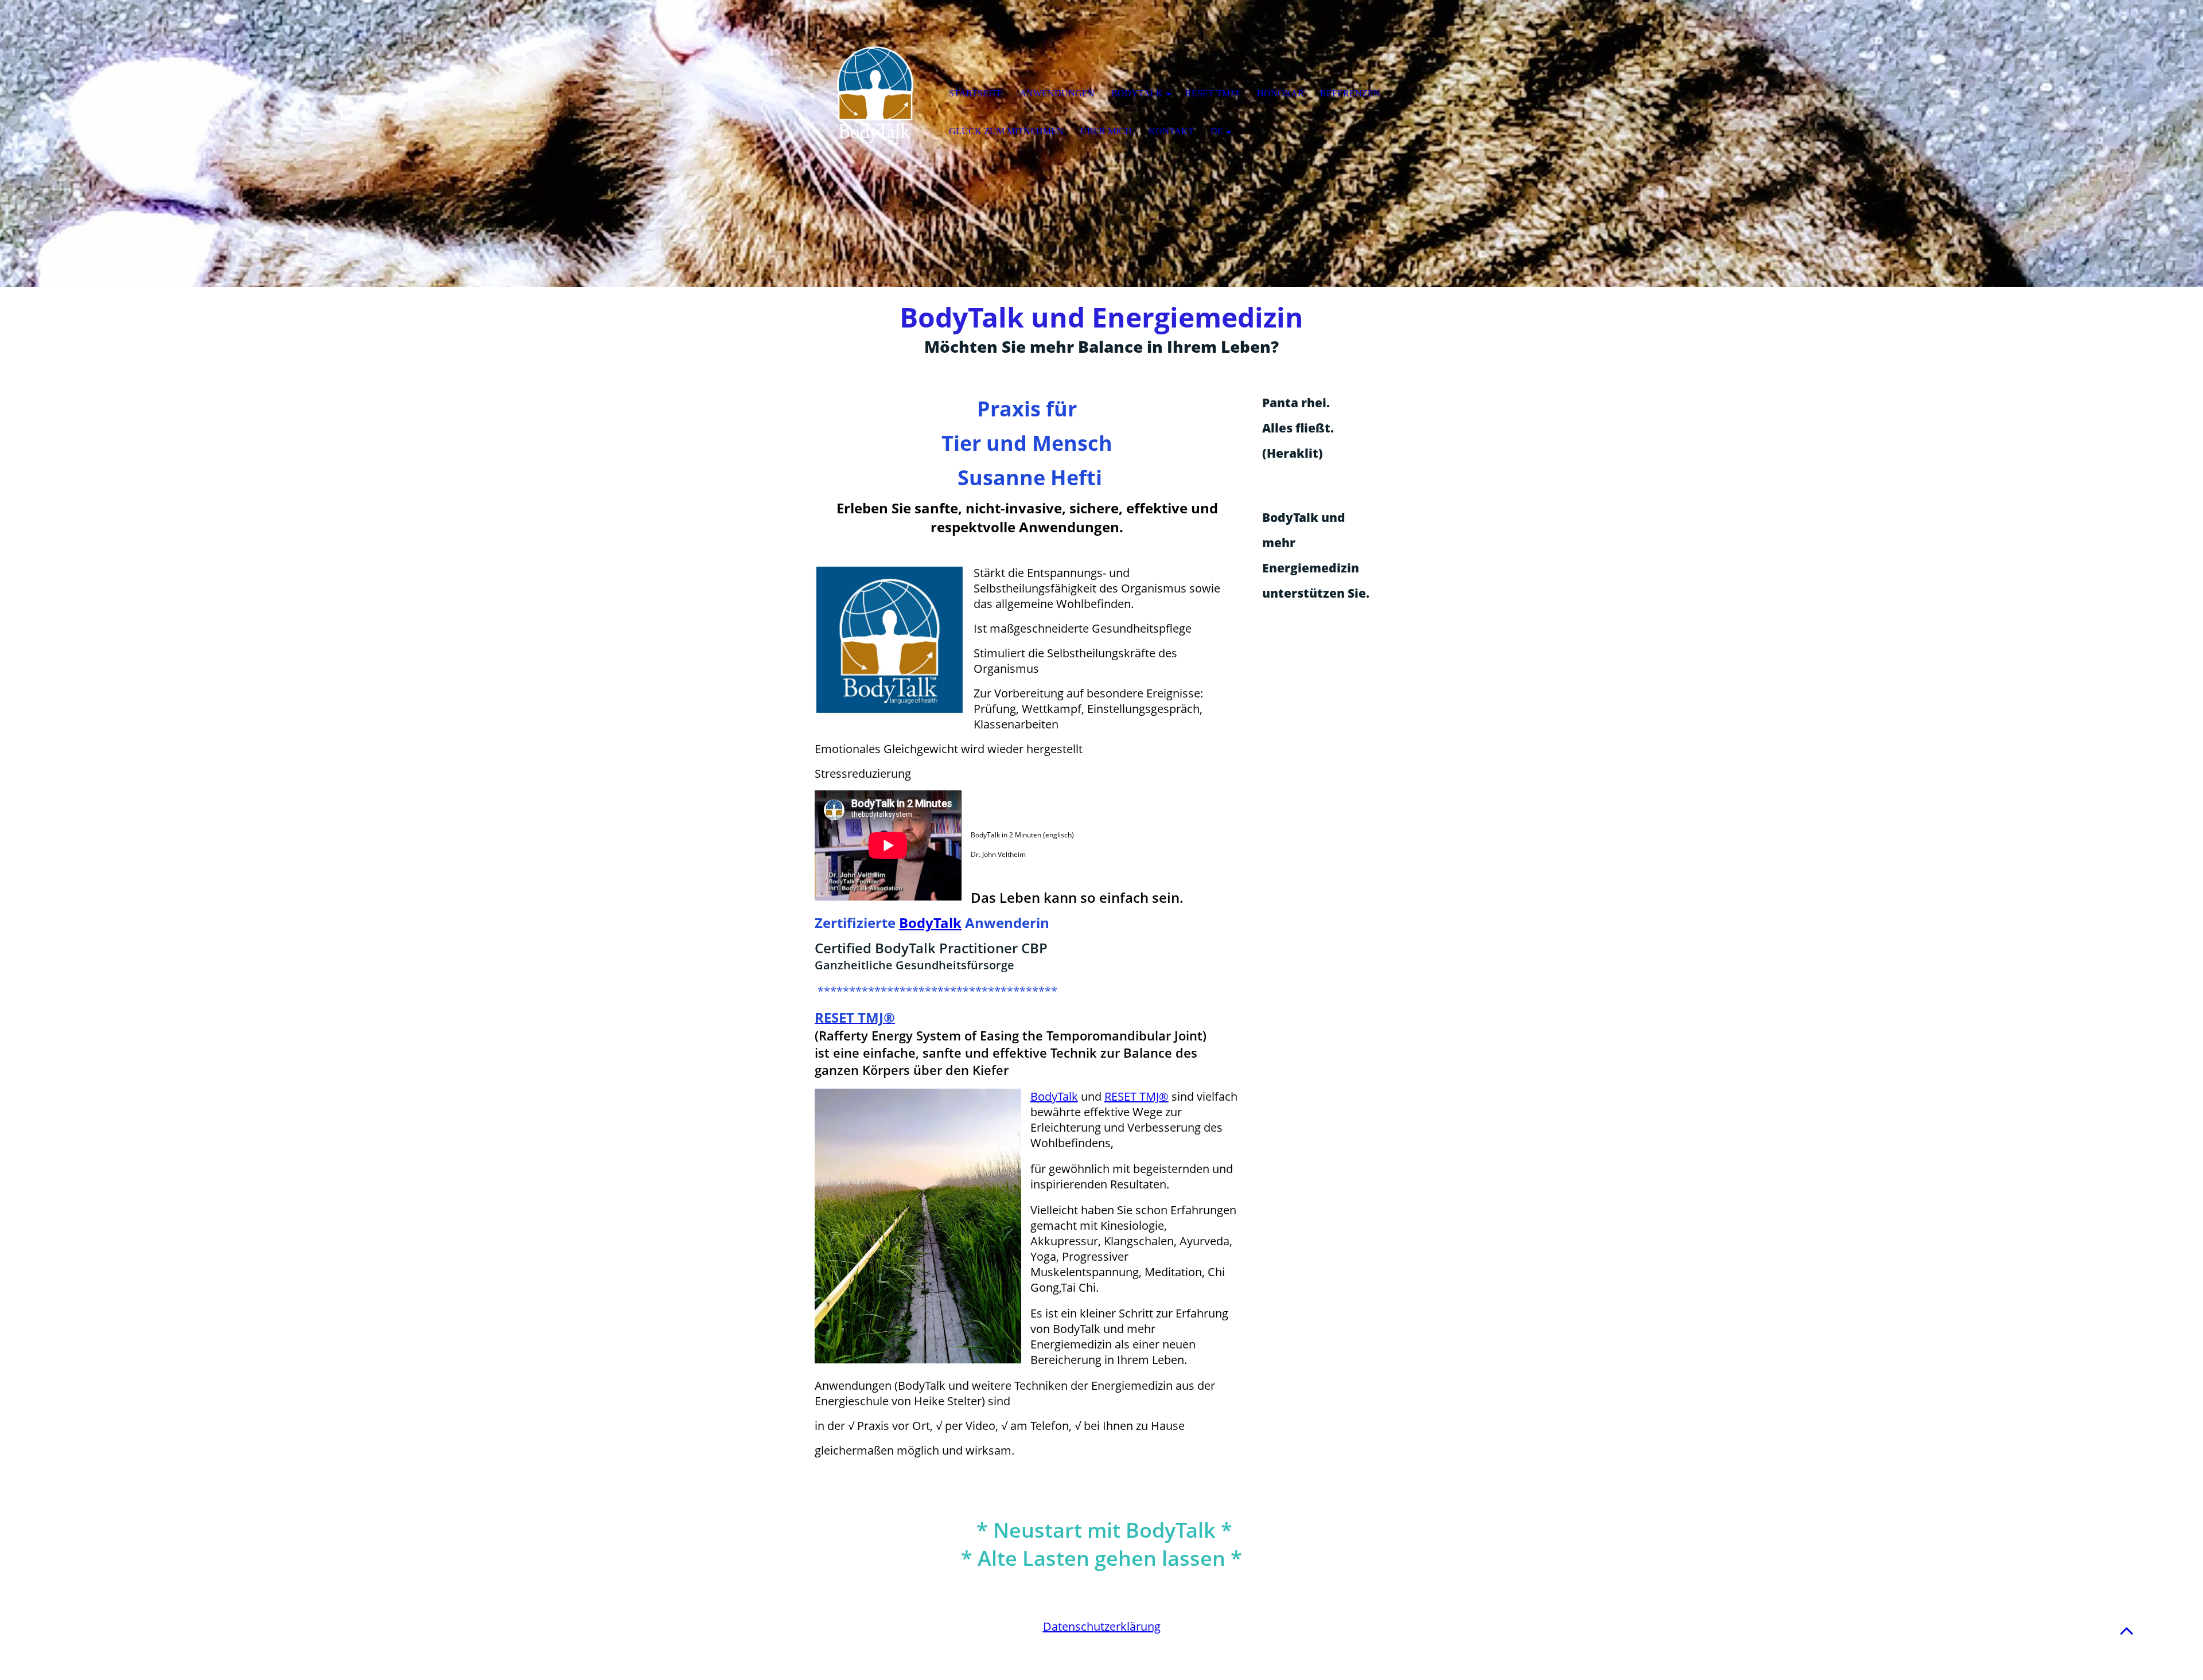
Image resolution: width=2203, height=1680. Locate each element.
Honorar (1280, 93)
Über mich (1106, 131)
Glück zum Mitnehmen (1006, 131)
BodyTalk (930, 923)
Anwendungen (1057, 93)
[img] (875, 95)
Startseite (976, 93)
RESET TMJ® (1136, 1096)
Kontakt (1171, 131)
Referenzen (1350, 93)
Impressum (1102, 1611)
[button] (2127, 1630)
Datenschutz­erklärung (1102, 1626)
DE (1217, 131)
